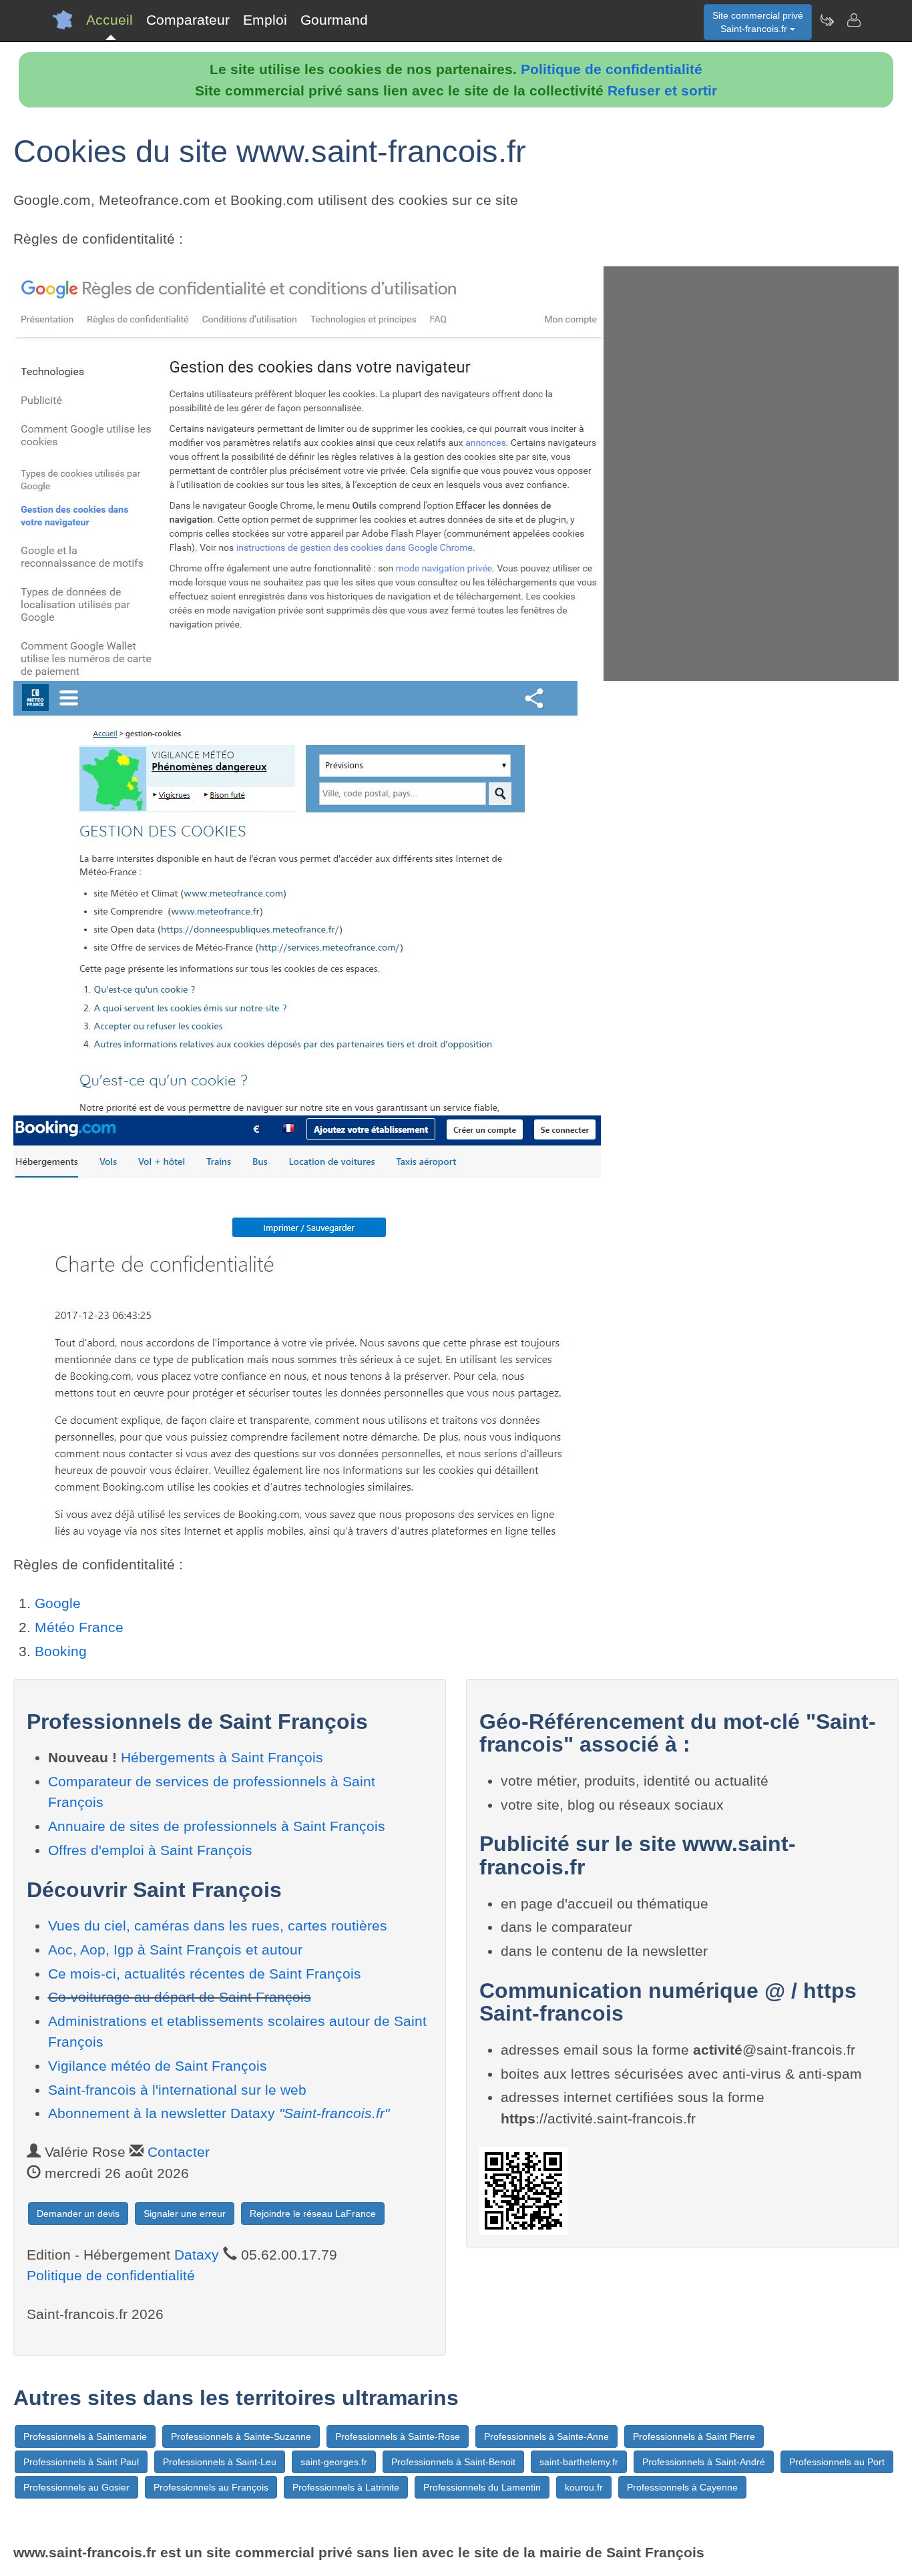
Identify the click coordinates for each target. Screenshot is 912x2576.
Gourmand (334, 20)
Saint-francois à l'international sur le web (177, 2090)
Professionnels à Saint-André (704, 2462)
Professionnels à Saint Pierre (694, 2436)
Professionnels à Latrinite (346, 2487)
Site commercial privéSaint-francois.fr (758, 22)
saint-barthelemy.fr (579, 2462)
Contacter (179, 2152)
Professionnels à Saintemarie (85, 2436)
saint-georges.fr (334, 2462)
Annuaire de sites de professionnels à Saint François (217, 1826)
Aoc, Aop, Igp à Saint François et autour (175, 1950)
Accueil (109, 20)
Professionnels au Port (837, 2462)
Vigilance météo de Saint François (158, 2066)
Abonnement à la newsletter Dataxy (219, 2113)
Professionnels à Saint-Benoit (453, 2462)
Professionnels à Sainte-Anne (546, 2436)
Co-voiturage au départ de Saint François (180, 1997)
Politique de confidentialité (612, 69)
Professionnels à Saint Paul (81, 2462)
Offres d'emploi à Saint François (150, 1850)
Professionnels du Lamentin (482, 2487)
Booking (61, 1651)
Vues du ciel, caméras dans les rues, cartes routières (218, 1925)
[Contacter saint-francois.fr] (853, 20)
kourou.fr (584, 2487)
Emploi (265, 20)
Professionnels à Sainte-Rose (398, 2436)
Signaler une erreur (185, 2214)
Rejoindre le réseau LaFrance (313, 2214)
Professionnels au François (211, 2487)
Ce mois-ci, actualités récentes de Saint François (205, 1974)
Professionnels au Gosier (76, 2487)
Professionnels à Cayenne (682, 2487)
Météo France (79, 1627)
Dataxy (197, 2255)
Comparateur (188, 20)
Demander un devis (78, 2214)
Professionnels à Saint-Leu (220, 2462)
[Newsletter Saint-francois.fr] (827, 20)
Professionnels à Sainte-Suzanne (241, 2436)
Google (58, 1603)
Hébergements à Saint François (222, 1757)
